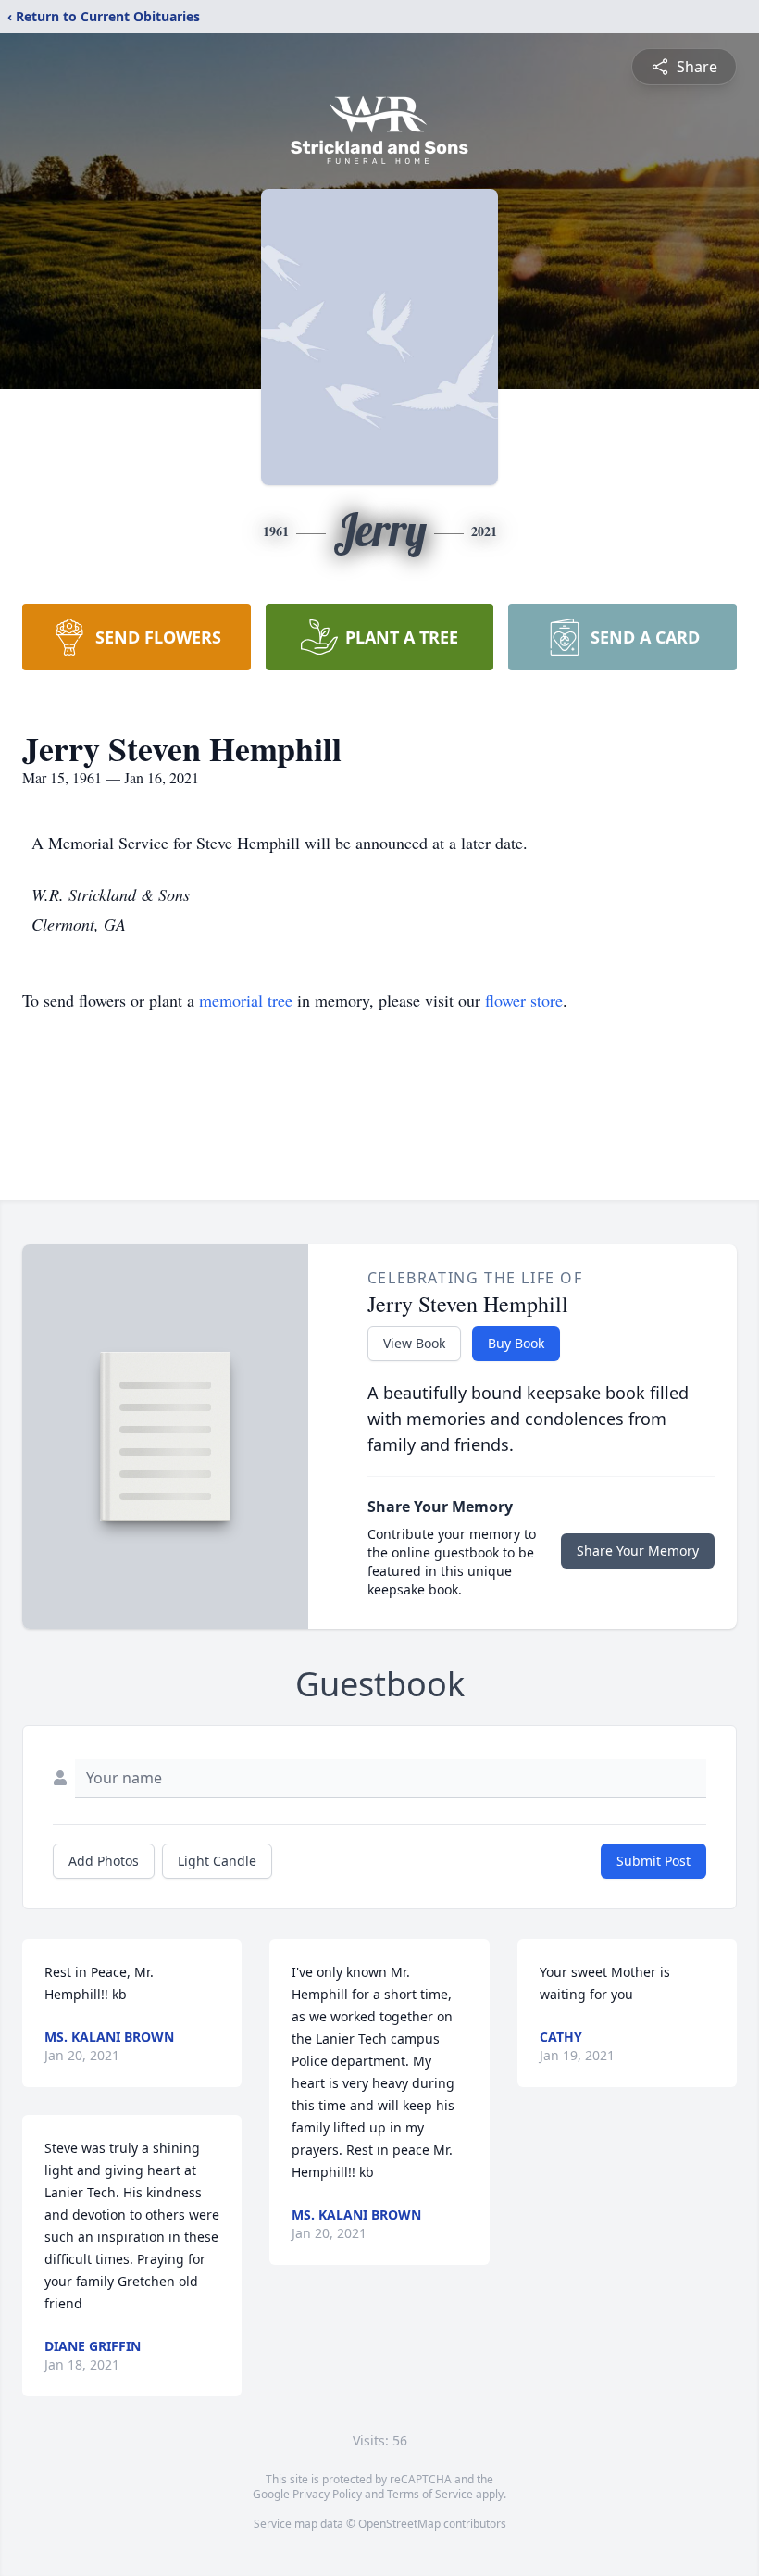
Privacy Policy (327, 2494)
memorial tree (246, 1000)
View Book (414, 1343)
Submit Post (653, 1861)
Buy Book (516, 1343)
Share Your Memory (638, 1551)
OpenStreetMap (399, 2524)
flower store (524, 1000)
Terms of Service (430, 2494)
